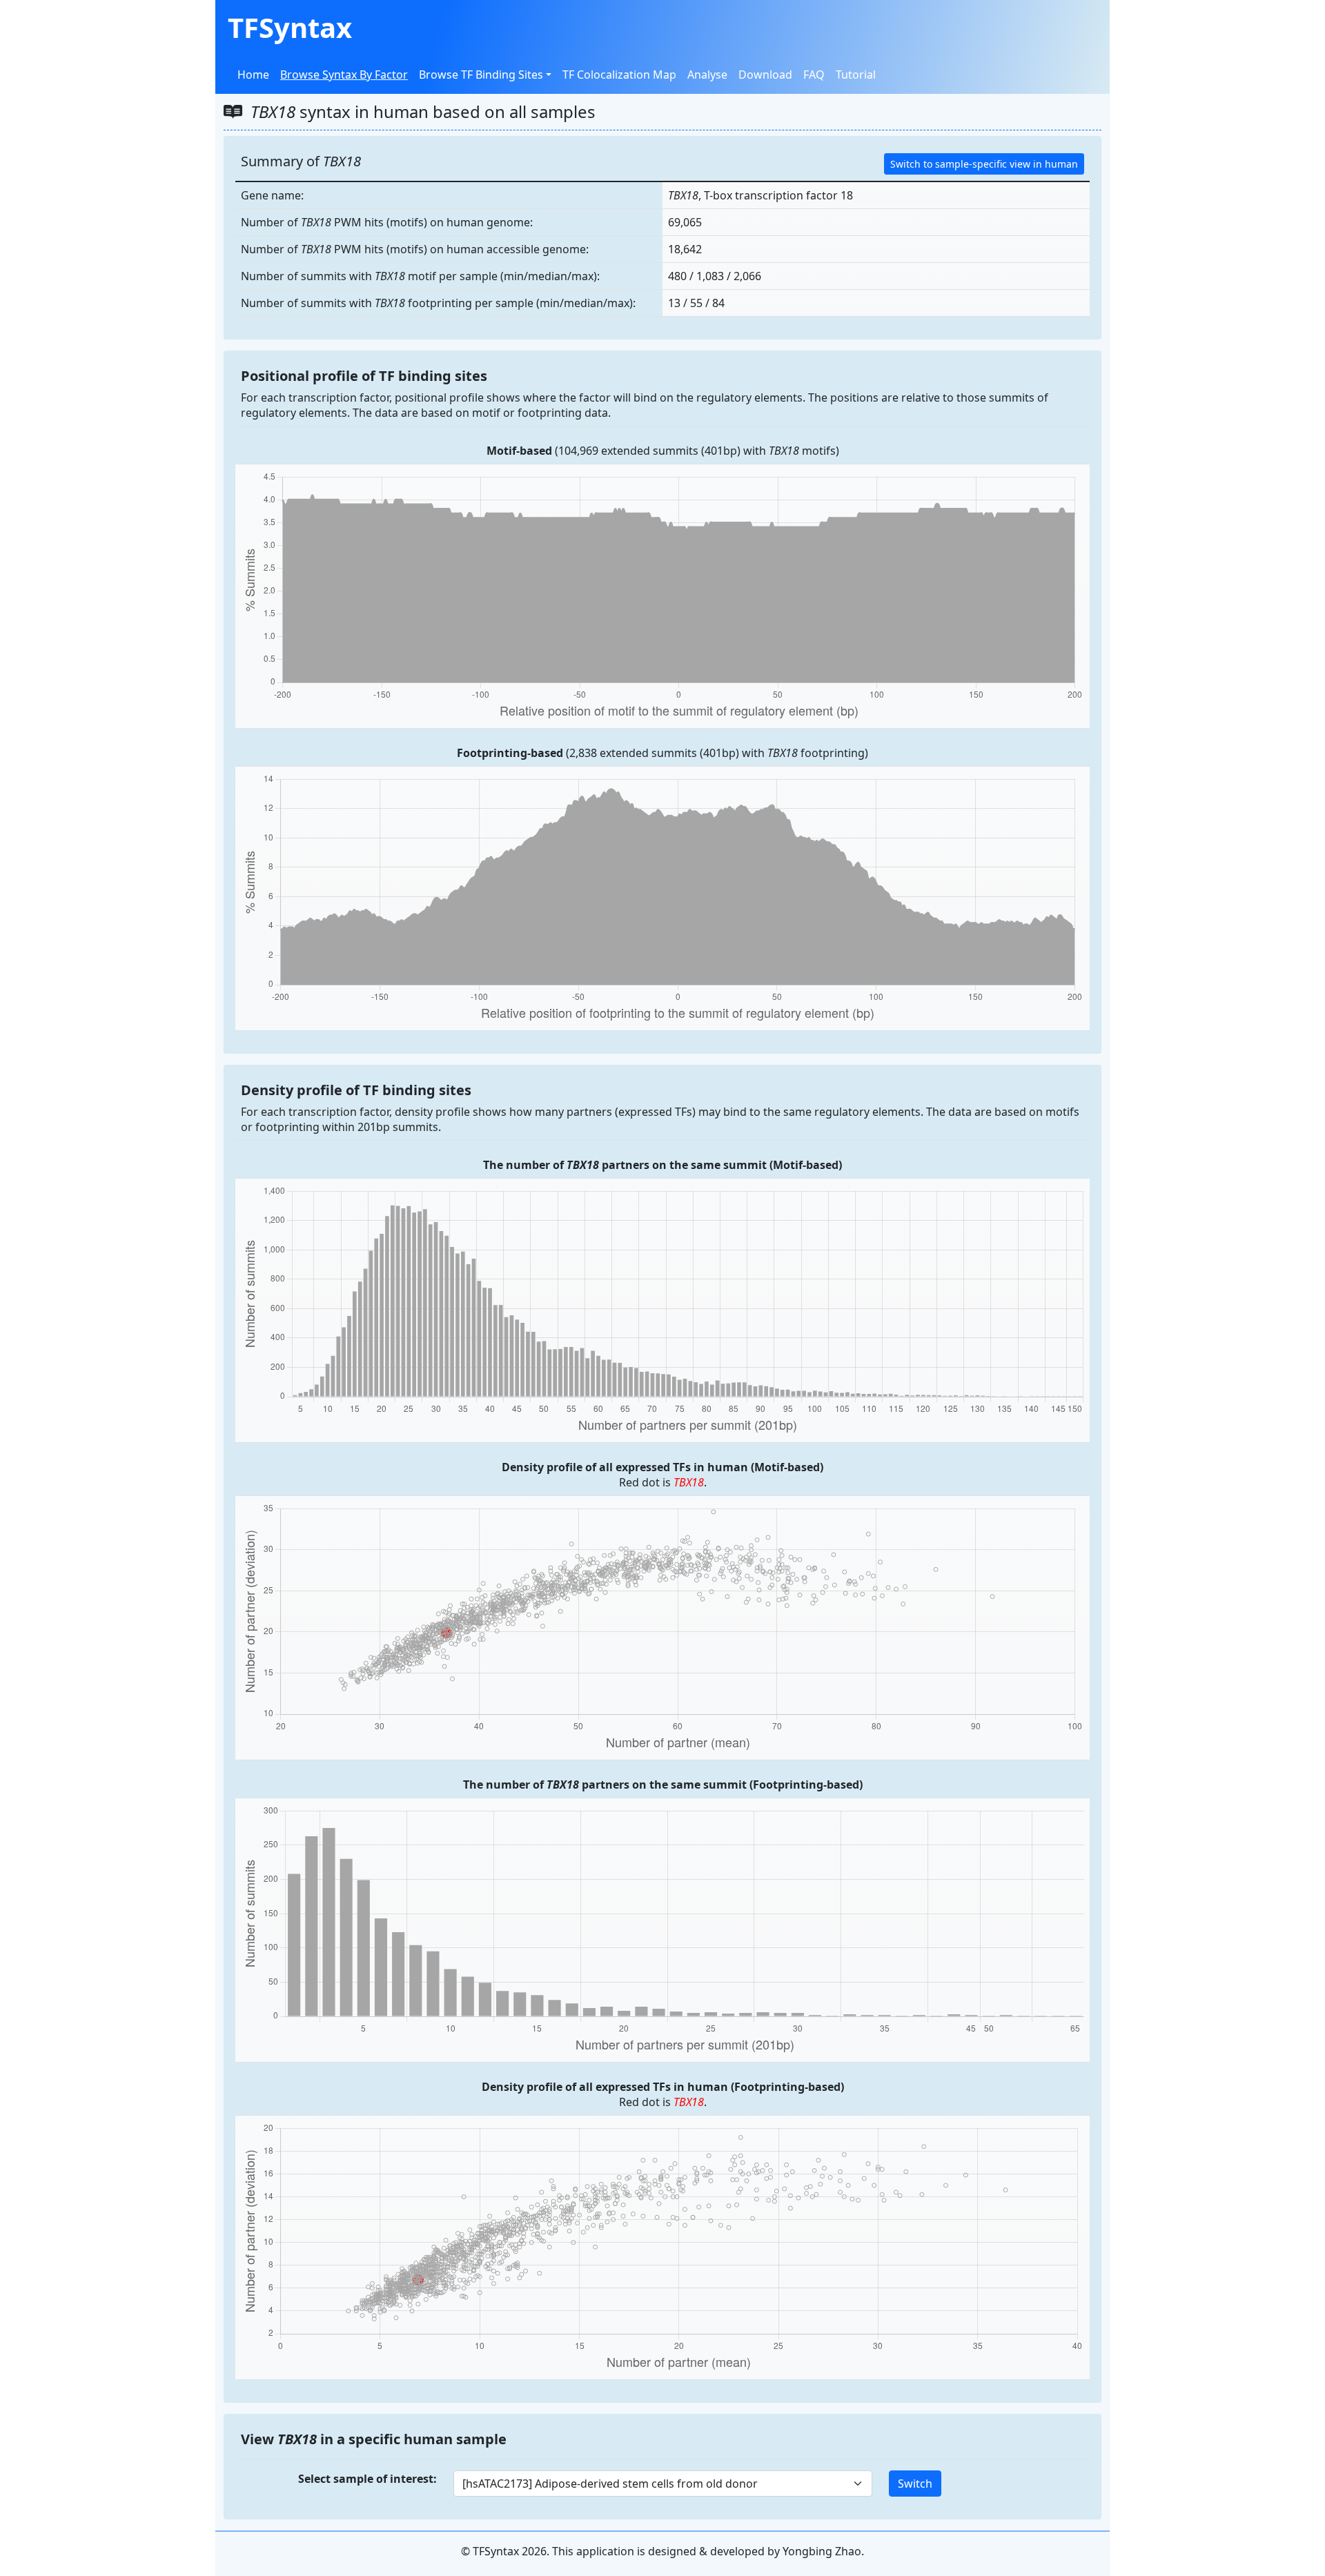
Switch (915, 2484)
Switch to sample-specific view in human (984, 164)
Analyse (707, 75)
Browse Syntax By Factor (344, 75)
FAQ (814, 75)
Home (253, 75)
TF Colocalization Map (619, 75)
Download (765, 75)
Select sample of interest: (367, 2479)
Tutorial (856, 75)
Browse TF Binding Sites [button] (481, 75)
